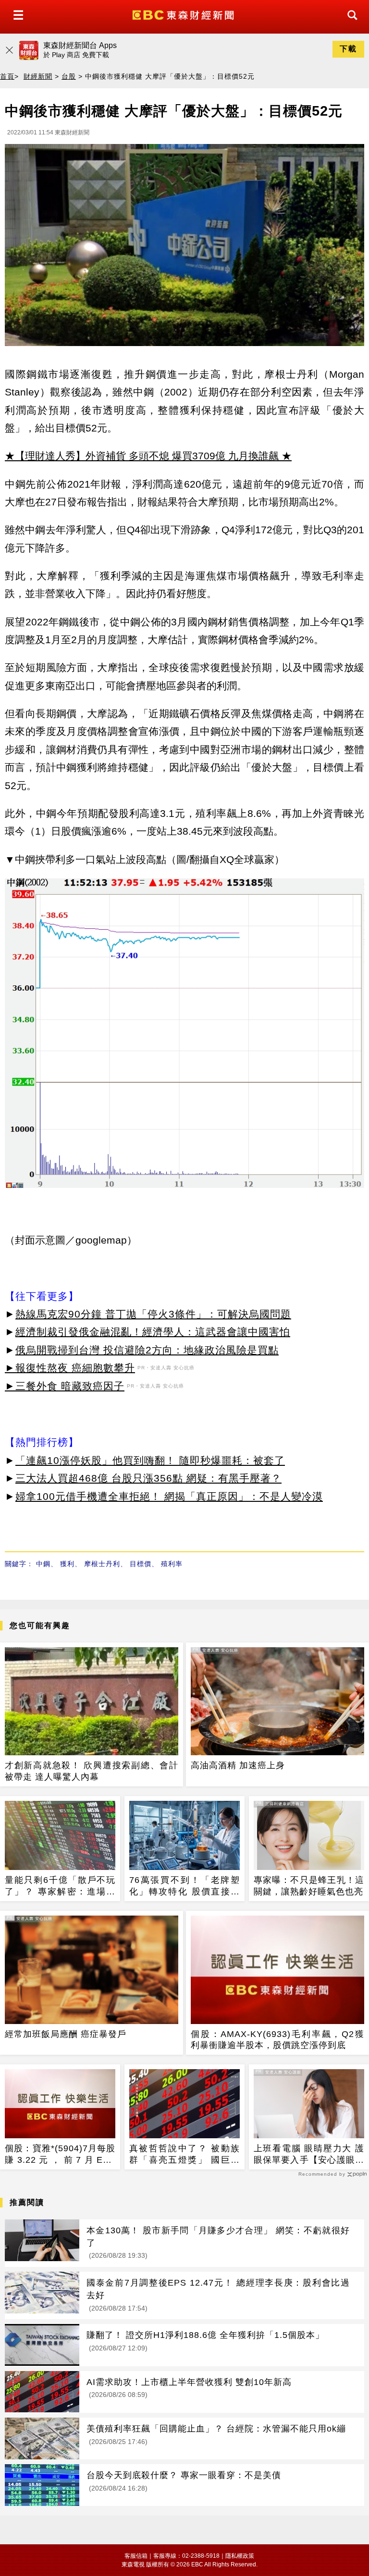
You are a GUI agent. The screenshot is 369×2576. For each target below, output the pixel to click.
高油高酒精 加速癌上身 (238, 1765)
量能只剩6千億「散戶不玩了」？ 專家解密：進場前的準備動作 (60, 1886)
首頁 (7, 76)
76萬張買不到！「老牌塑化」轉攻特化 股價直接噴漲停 (184, 1886)
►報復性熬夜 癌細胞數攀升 (70, 1368)
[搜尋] (350, 24)
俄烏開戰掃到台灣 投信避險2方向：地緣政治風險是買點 (147, 1350)
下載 (348, 49)
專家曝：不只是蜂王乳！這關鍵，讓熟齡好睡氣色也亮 (309, 1886)
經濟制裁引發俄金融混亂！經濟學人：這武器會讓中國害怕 (153, 1332)
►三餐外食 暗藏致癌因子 (65, 1386)
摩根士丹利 (102, 1564)
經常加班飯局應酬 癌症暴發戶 (66, 2034)
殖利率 (172, 1564)
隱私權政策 (240, 2556)
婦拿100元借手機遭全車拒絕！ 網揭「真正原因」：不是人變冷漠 (169, 1496)
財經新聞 (38, 76)
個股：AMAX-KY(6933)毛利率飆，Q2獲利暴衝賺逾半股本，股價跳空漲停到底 (277, 2040)
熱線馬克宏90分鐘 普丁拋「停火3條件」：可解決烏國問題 (153, 1314)
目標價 (141, 1564)
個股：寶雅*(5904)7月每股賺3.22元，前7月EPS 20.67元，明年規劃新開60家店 (60, 2155)
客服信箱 (136, 2556)
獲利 (67, 1564)
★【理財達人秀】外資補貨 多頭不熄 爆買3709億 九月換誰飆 (142, 456)
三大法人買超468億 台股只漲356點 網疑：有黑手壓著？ (148, 1478)
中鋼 (43, 1564)
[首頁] (184, 14)
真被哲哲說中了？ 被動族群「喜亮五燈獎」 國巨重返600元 (184, 2155)
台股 (69, 76)
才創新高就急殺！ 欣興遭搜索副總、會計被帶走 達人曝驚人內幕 (92, 1771)
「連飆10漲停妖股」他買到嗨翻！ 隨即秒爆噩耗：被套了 (150, 1460)
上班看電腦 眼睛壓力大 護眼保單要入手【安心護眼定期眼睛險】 (309, 2155)
